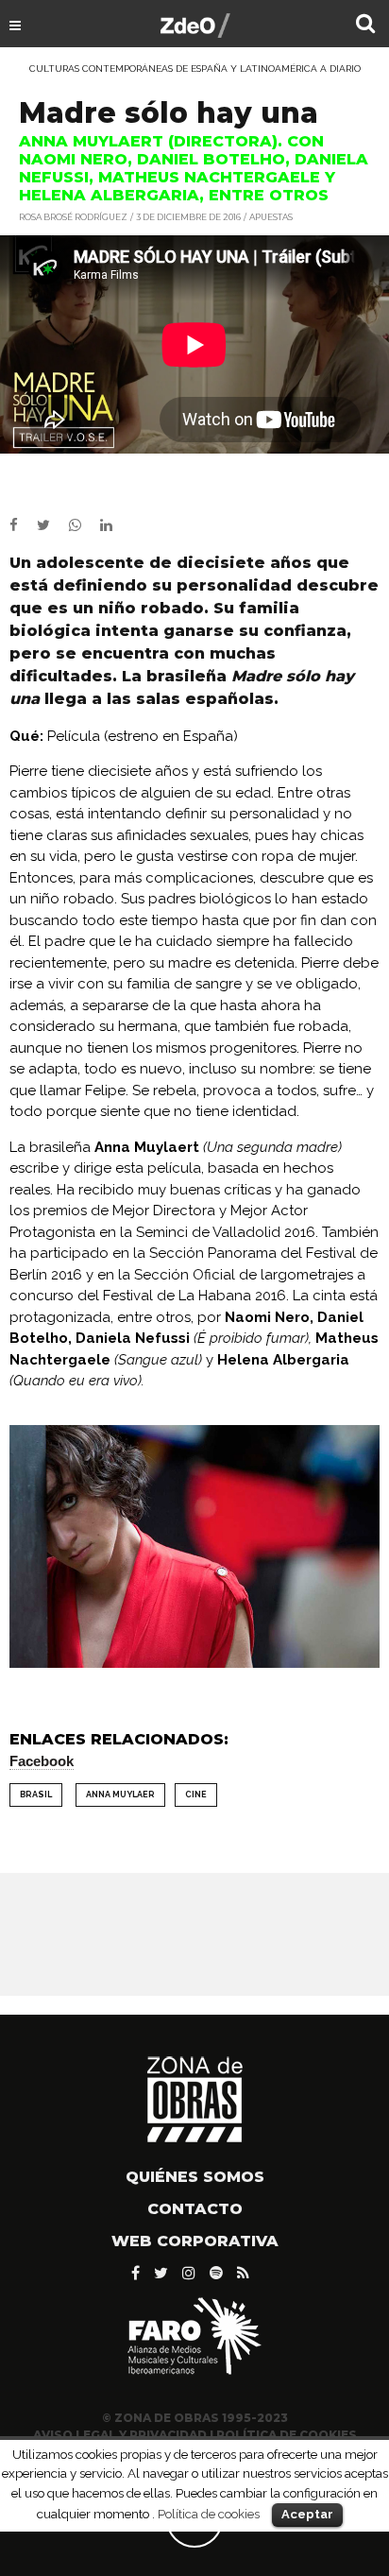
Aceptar (307, 2514)
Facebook (42, 1761)
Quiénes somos (195, 2177)
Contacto (195, 2209)
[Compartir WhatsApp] (83, 525)
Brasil (36, 1795)
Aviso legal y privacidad (120, 2435)
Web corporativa (195, 2241)
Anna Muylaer (120, 1795)
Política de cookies (209, 2514)
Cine (196, 1795)
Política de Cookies (287, 2435)
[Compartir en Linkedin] (114, 525)
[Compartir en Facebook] (23, 525)
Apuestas (271, 217)
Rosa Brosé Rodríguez (73, 217)
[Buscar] (365, 26)
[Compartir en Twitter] (53, 525)
